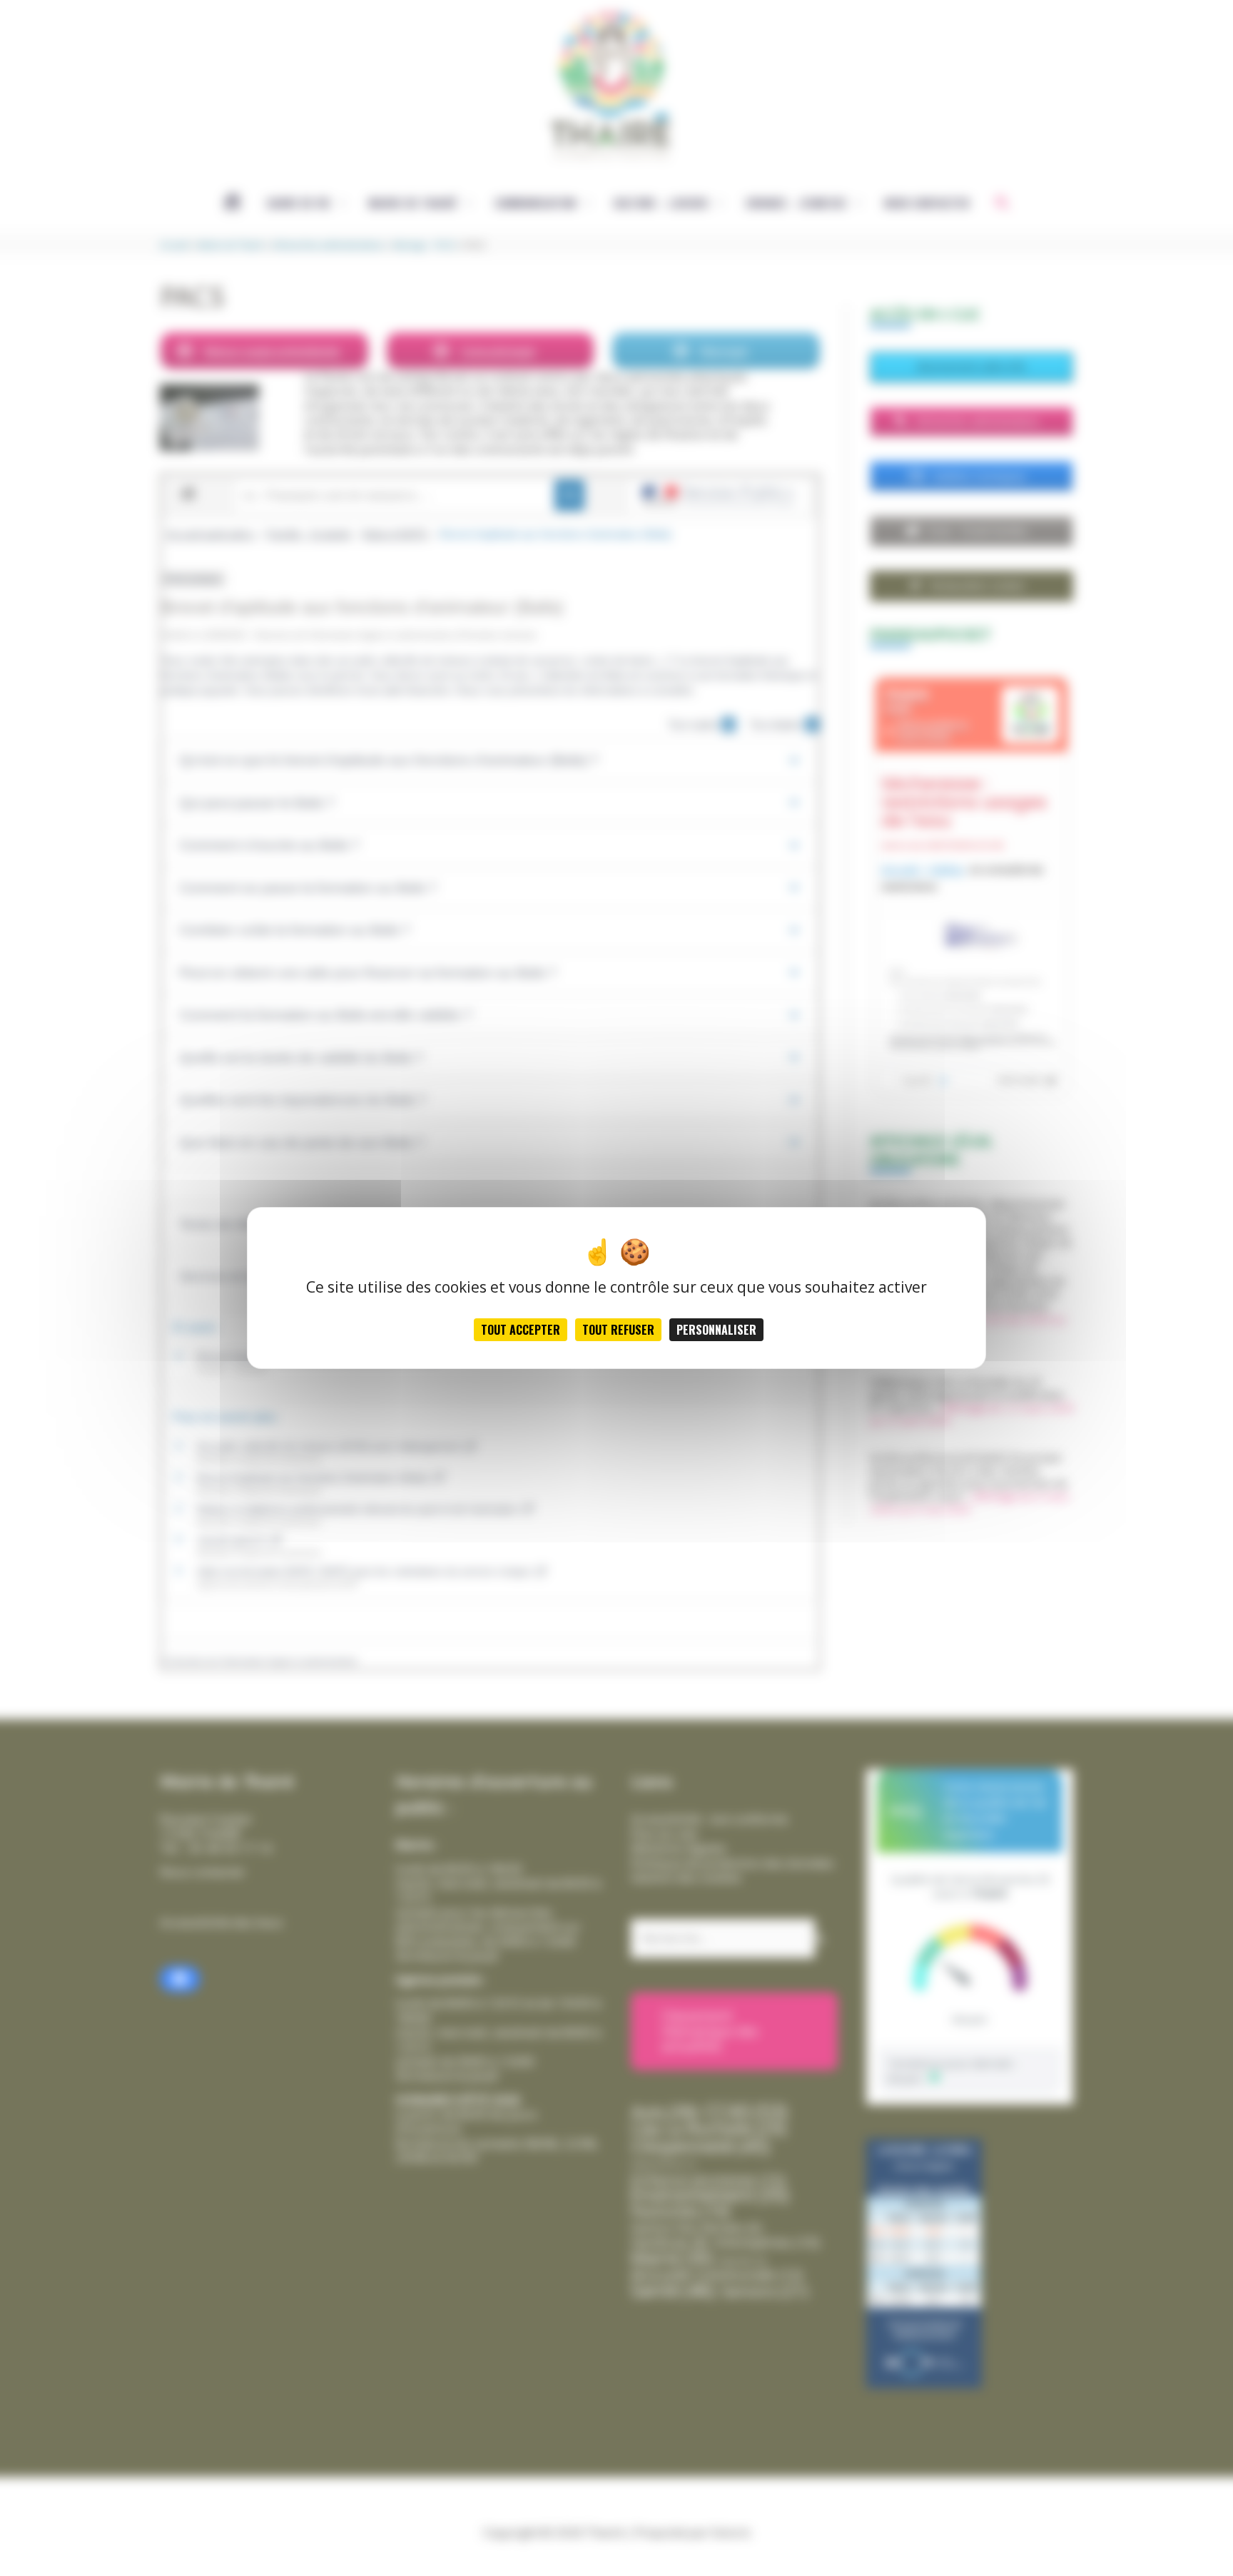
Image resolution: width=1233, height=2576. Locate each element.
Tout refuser (618, 1330)
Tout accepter (521, 1330)
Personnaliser (716, 1330)
